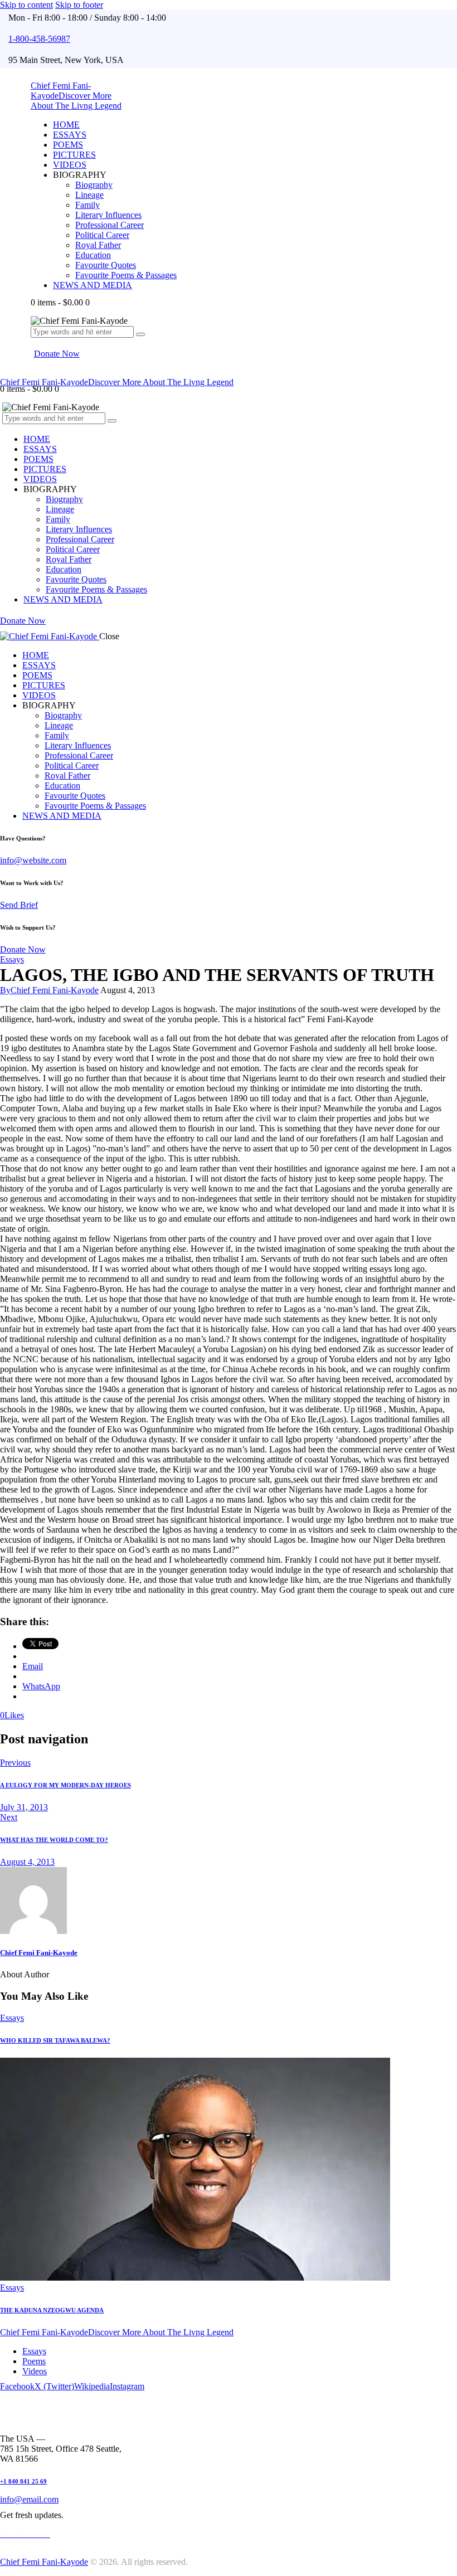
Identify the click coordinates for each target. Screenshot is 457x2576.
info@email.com (29, 2499)
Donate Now (23, 949)
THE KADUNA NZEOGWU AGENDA (52, 2310)
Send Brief (19, 905)
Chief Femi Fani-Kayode (39, 1953)
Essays (12, 959)
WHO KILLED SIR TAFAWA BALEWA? (55, 2040)
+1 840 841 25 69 (23, 2481)
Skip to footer (79, 5)
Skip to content (26, 5)
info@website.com (33, 860)
